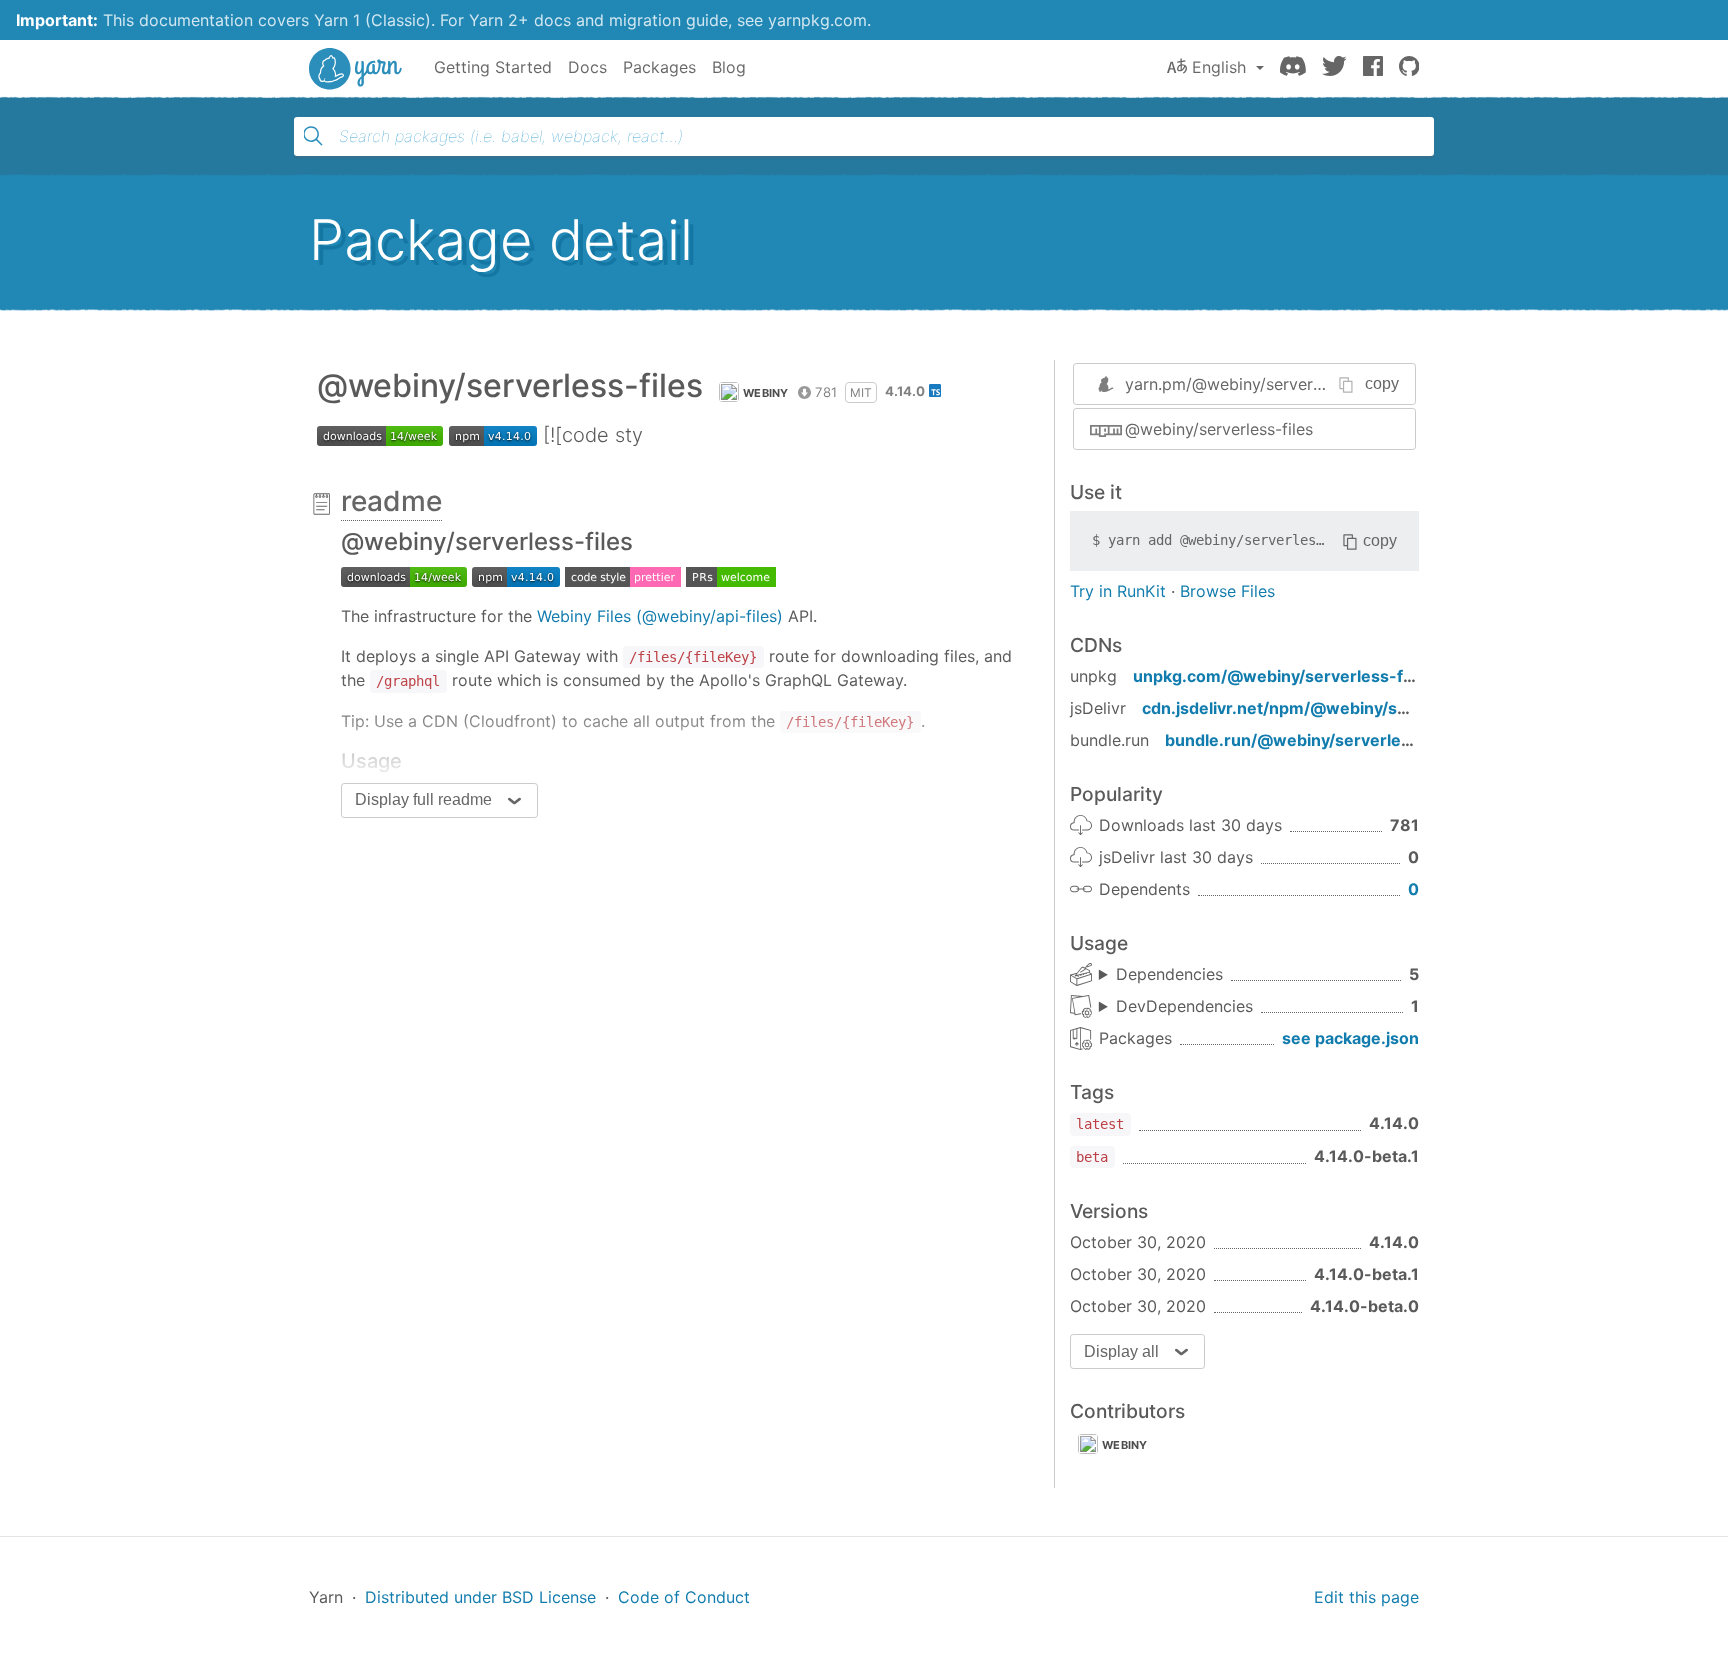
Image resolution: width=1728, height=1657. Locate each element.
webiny (766, 393)
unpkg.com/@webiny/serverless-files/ (1284, 676)
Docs (587, 67)
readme (391, 501)
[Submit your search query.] (313, 136)
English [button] (1219, 67)
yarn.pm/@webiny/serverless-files (1252, 384)
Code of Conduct (684, 1597)
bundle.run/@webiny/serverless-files (1312, 740)
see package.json (1350, 1038)
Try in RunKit (1118, 591)
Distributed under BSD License (480, 1597)
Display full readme (423, 799)
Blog (729, 67)
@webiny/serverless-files (1219, 429)
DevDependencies (1184, 1006)
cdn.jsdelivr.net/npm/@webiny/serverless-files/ (1330, 708)
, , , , (1161, 975)
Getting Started (493, 67)
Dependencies (1169, 974)
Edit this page (1366, 1597)
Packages (659, 67)
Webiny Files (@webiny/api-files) (660, 616)
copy (1382, 383)
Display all (1121, 1351)
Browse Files (1227, 591)
